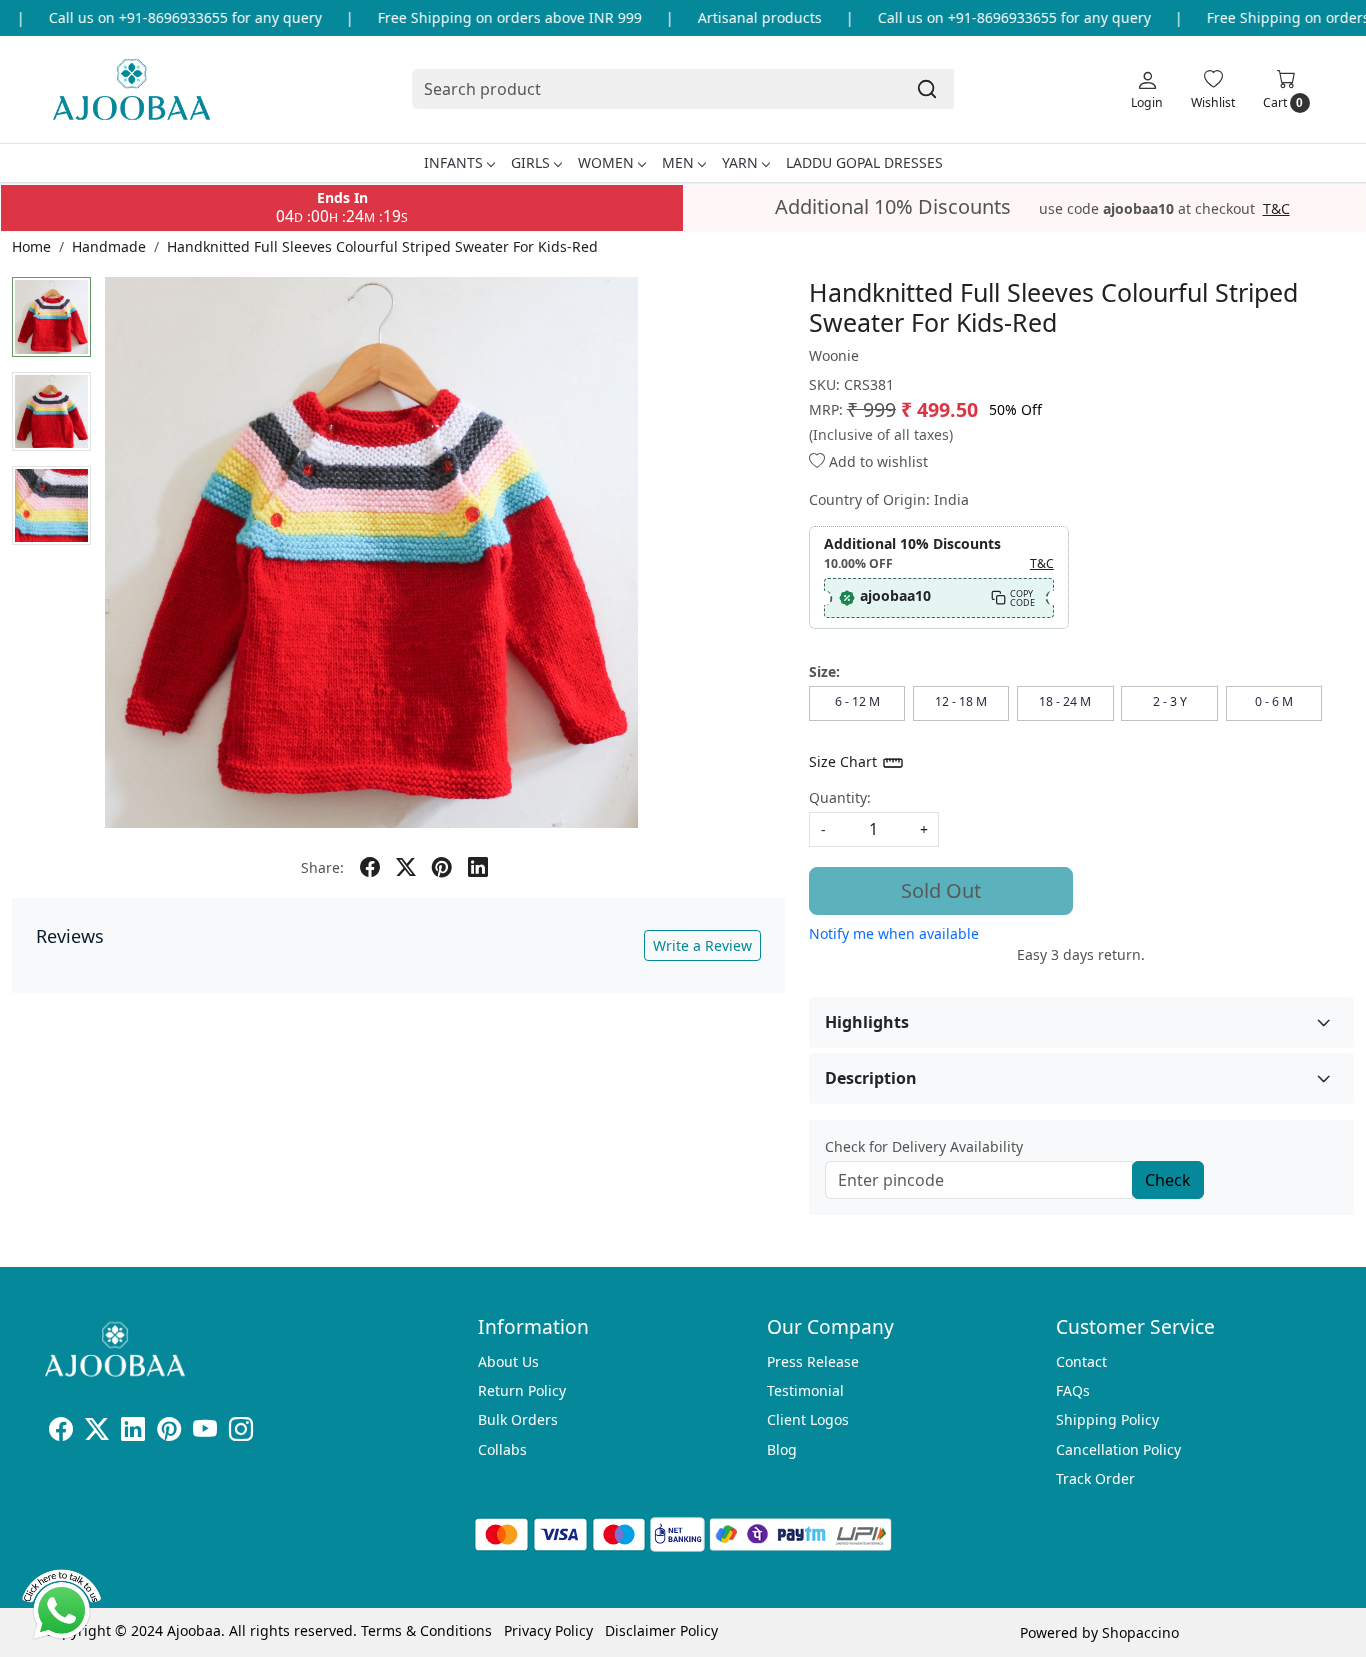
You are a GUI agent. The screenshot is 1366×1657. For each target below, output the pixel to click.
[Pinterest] (169, 1432)
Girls (530, 162)
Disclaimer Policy (661, 1630)
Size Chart (845, 761)
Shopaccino (1140, 1632)
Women (606, 162)
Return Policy (522, 1390)
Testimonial (805, 1390)
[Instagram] (241, 1432)
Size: (824, 671)
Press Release (813, 1361)
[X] (97, 1432)
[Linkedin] (133, 1432)
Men (678, 162)
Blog (782, 1449)
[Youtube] (205, 1432)
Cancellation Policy (1118, 1449)
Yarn (740, 162)
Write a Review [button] (702, 945)
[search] (927, 89)
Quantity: (840, 797)
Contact (1081, 1361)
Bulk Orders (518, 1419)
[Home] (131, 89)
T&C (1276, 209)
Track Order (1095, 1478)
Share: (322, 867)
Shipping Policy (1107, 1419)
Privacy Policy (548, 1630)
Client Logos (808, 1419)
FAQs (1073, 1390)
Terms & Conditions (426, 1630)
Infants (453, 162)
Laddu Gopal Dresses (864, 162)
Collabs (502, 1449)
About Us (508, 1361)
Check (1168, 1180)
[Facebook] (61, 1432)
